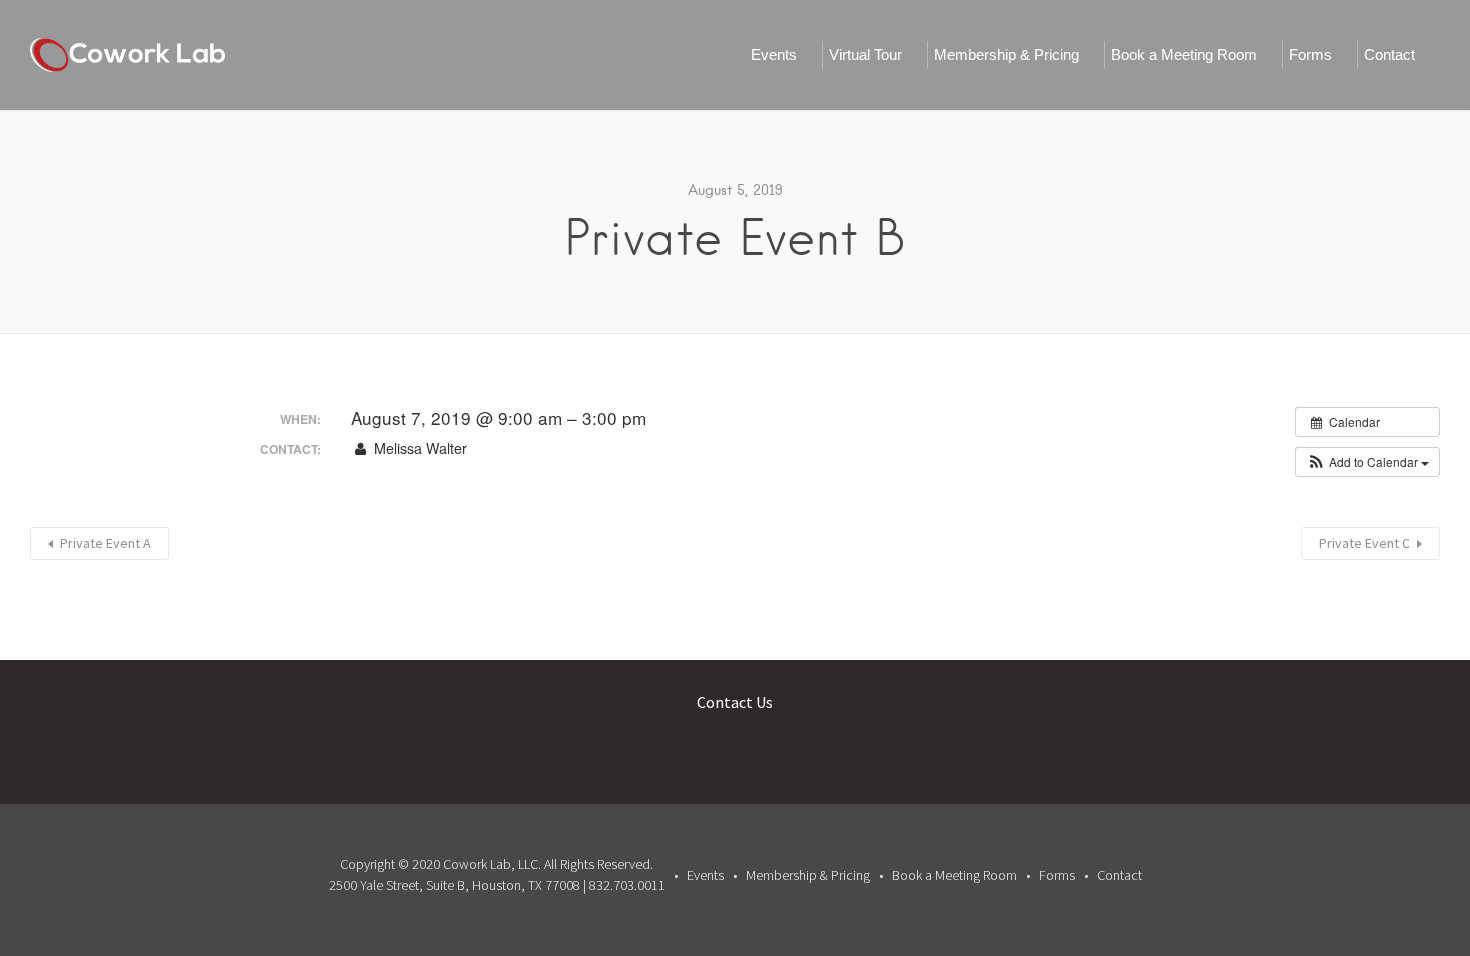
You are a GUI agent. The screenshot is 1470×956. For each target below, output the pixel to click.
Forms (1310, 54)
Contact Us (735, 702)
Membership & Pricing (1006, 54)
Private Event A (105, 543)
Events (774, 54)
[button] (1367, 462)
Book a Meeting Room (1184, 54)
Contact (1389, 54)
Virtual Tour (865, 54)
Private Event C (1364, 543)
